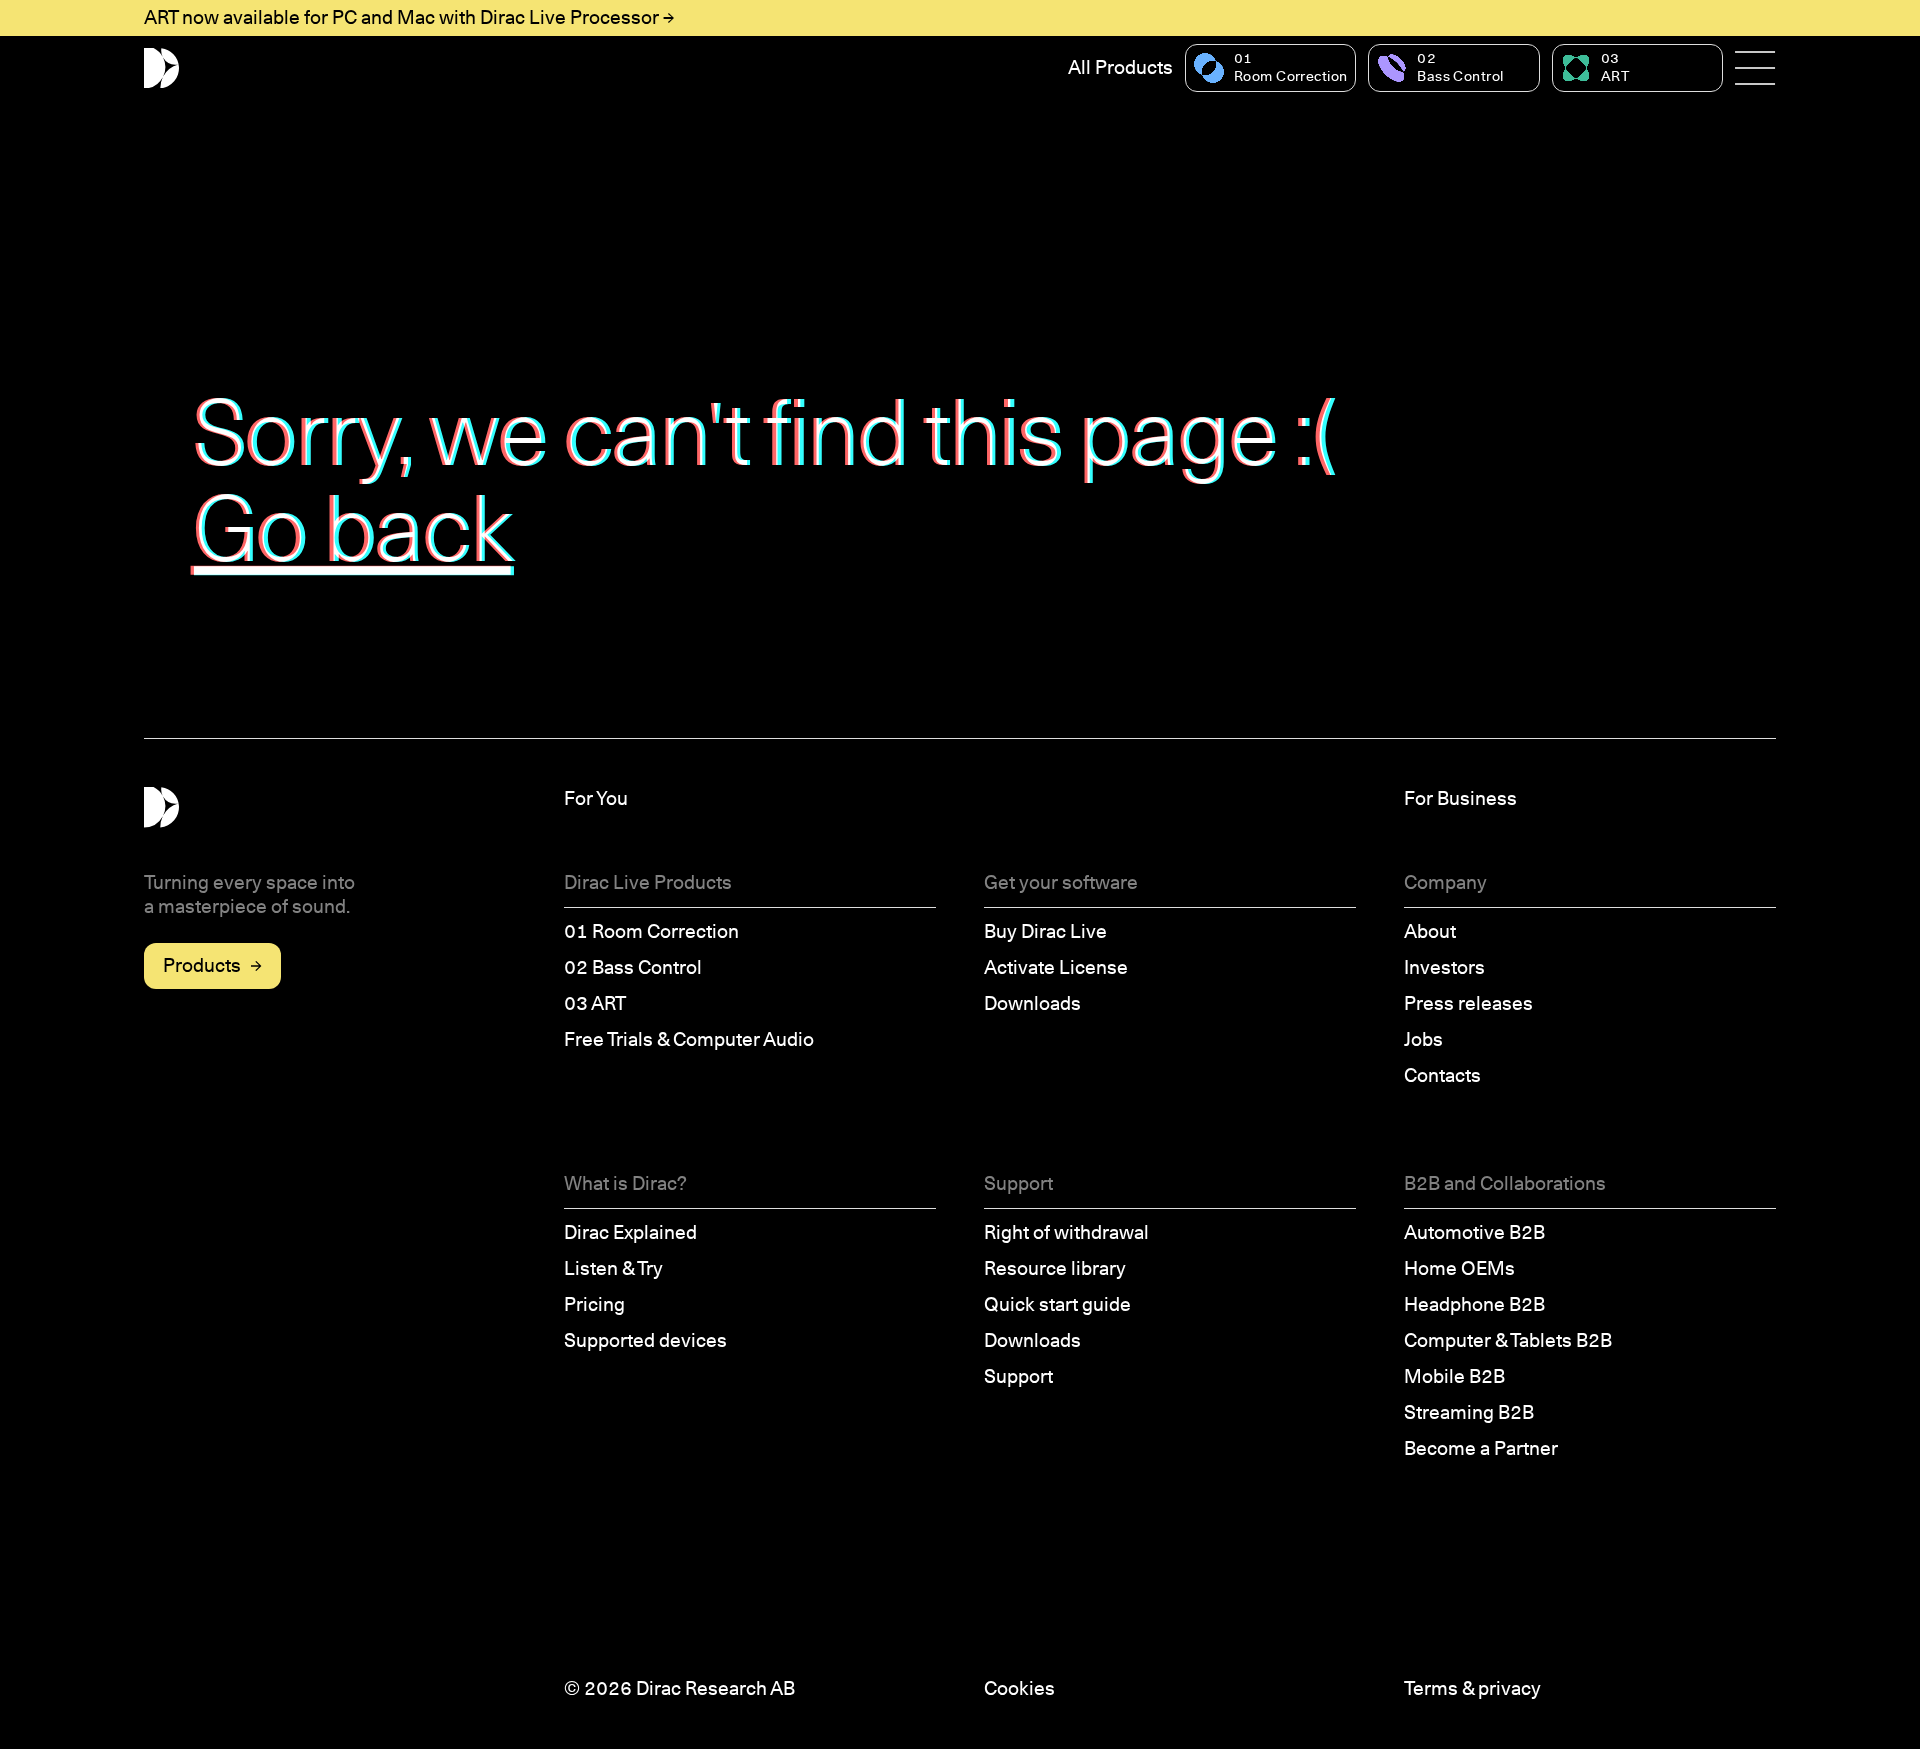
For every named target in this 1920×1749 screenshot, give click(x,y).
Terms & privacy (1472, 1688)
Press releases (1468, 1003)
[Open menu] (1755, 68)
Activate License (1056, 967)
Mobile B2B (1454, 1376)
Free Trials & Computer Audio (689, 1039)
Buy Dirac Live (1045, 931)
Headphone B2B (1474, 1304)
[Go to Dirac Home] (161, 68)
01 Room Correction (651, 931)
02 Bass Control (633, 967)
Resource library (1055, 1268)
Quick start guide (1057, 1304)
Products (202, 965)
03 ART (595, 1003)
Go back (354, 528)
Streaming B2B (1469, 1412)
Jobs (1423, 1039)
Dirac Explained (630, 1232)
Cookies (1019, 1688)
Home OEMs (1459, 1268)
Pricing (594, 1304)
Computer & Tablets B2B (1508, 1340)
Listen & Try (613, 1268)
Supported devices (645, 1340)
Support (1018, 1376)
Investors (1444, 967)
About (1430, 931)
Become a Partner (1481, 1448)
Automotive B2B (1474, 1232)
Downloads (1032, 1003)
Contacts (1442, 1075)
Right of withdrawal (1066, 1232)
